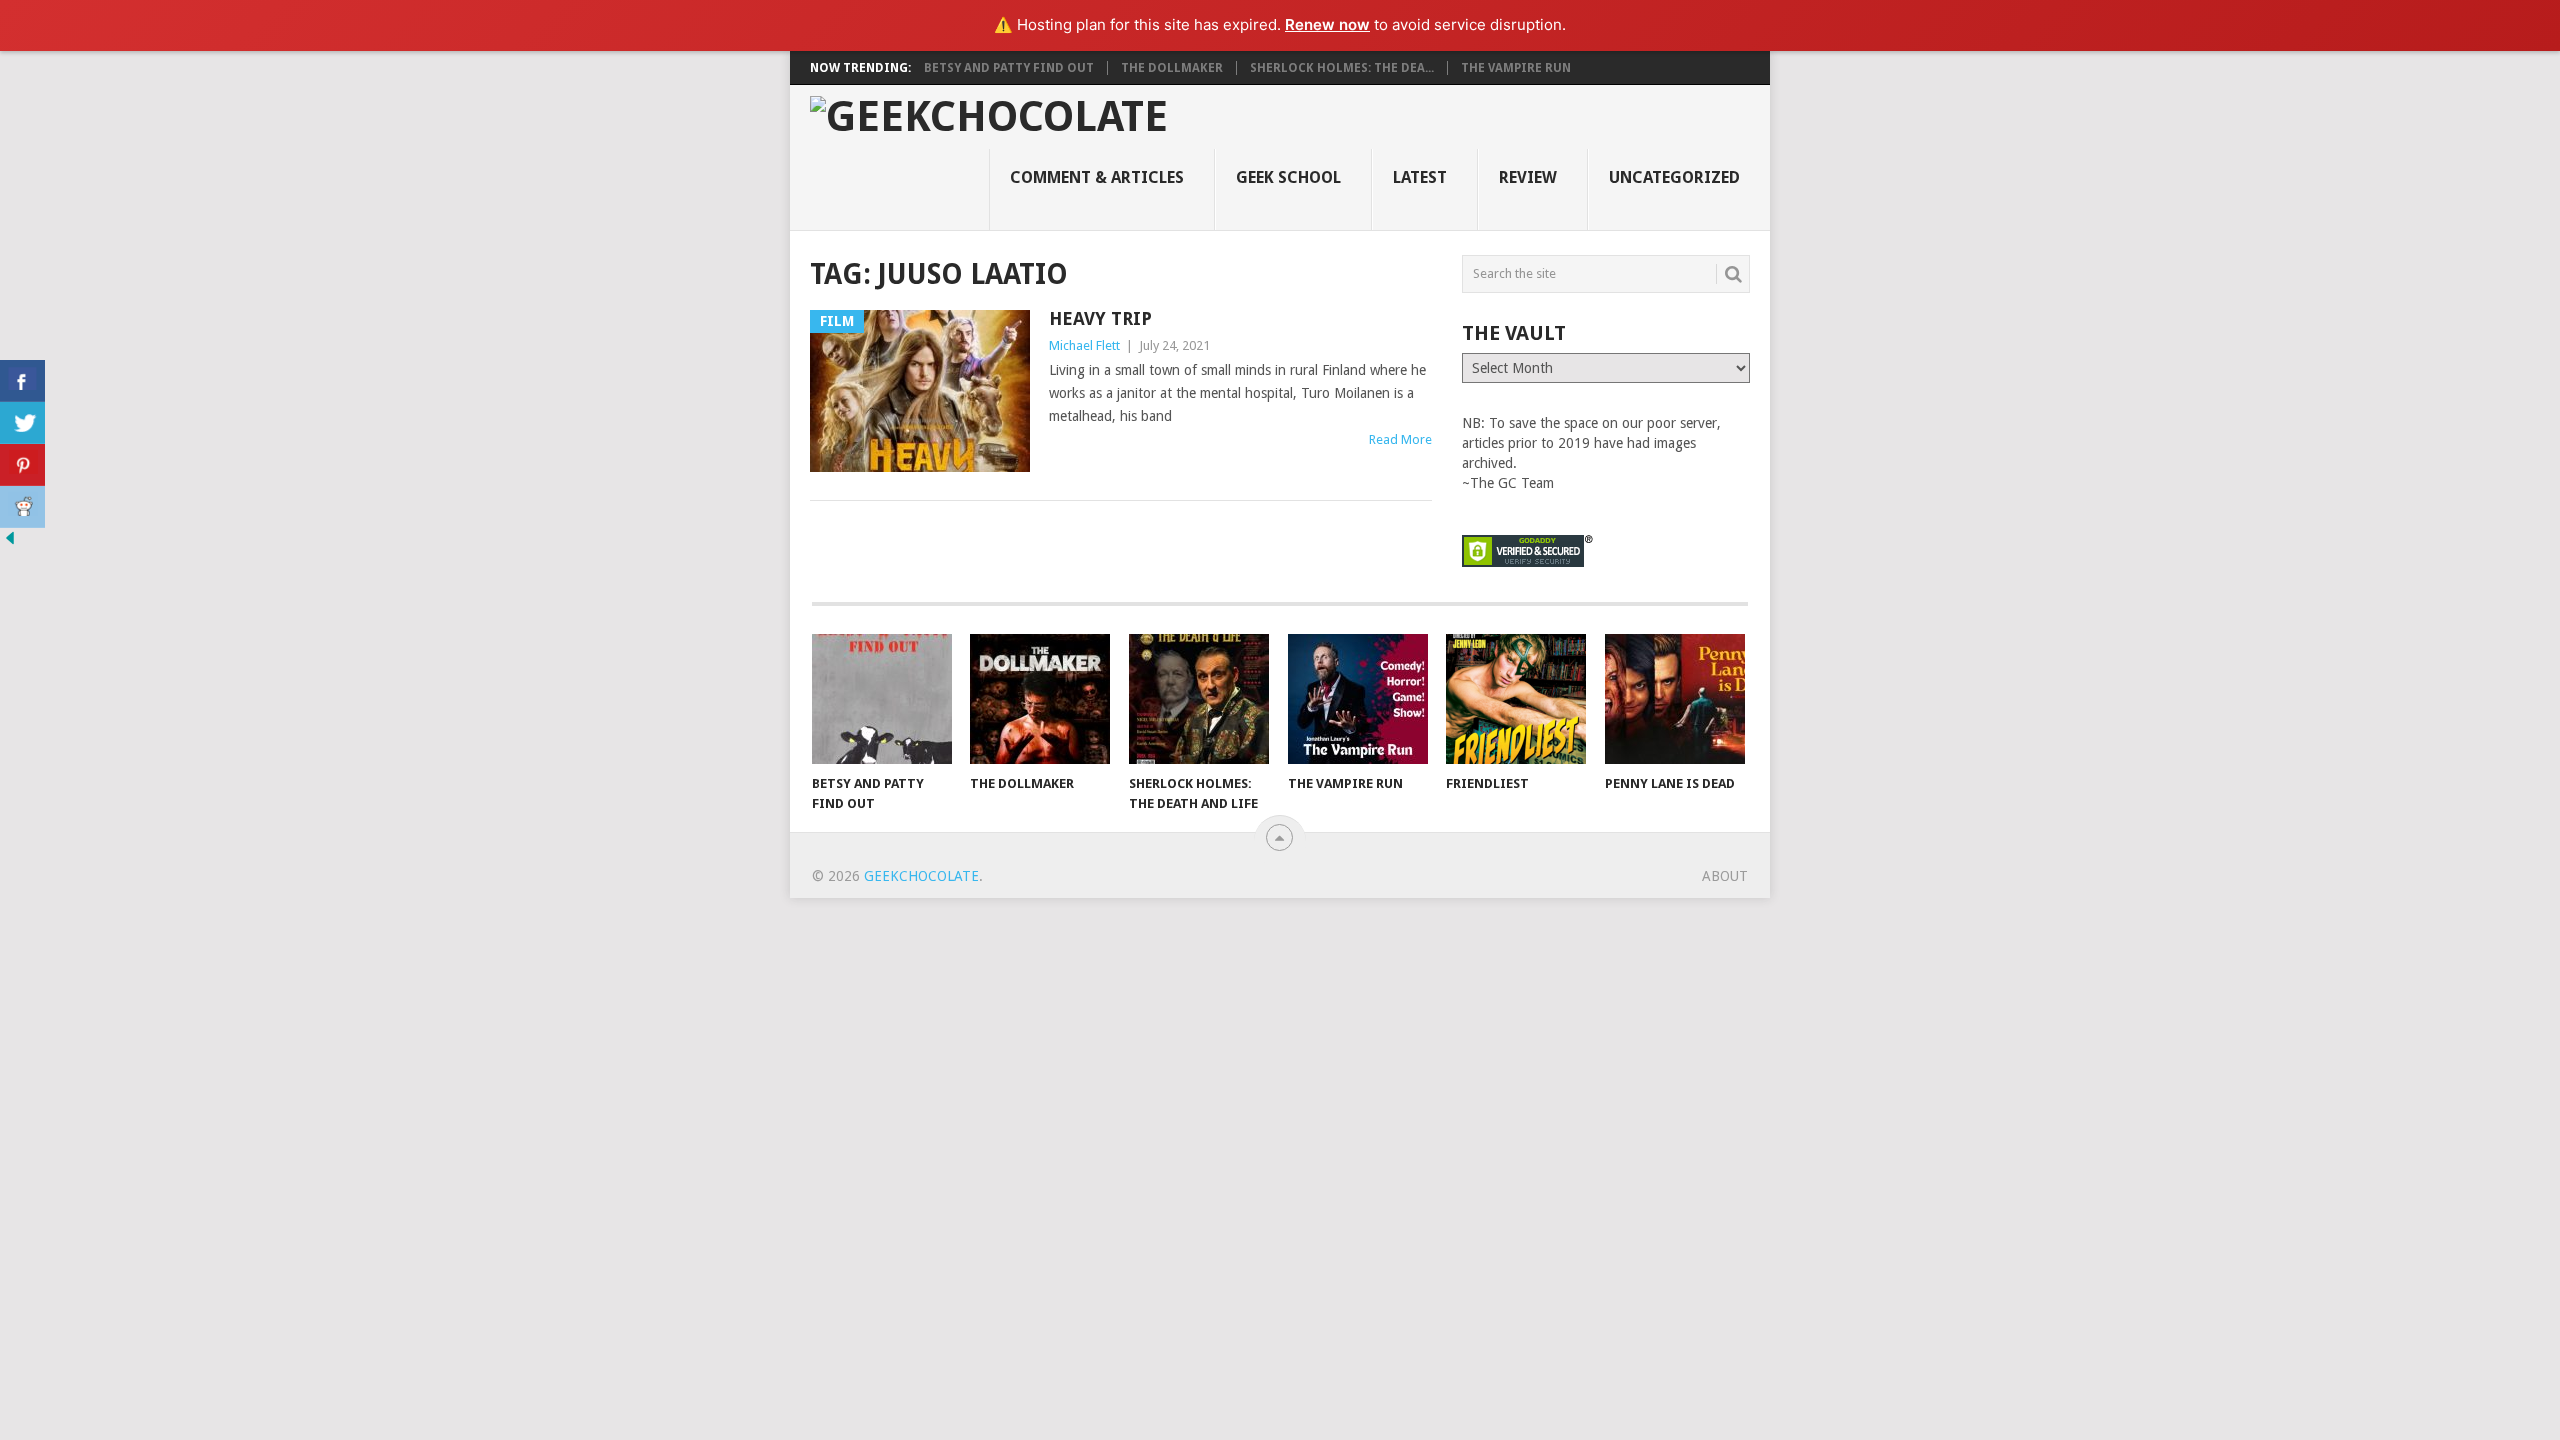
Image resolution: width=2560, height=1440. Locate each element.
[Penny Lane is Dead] (1675, 699)
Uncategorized (1674, 177)
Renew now (1327, 24)
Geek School (1288, 177)
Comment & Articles (1097, 177)
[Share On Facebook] (22, 381)
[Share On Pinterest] (22, 465)
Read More (1400, 439)
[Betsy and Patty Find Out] (882, 699)
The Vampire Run (1516, 68)
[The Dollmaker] (1040, 699)
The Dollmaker (1172, 68)
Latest (1420, 177)
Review (1528, 177)
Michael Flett (1084, 345)
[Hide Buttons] (10, 543)
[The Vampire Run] (1358, 699)
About (1725, 876)
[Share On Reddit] (22, 507)
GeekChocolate (921, 876)
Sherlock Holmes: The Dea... (1342, 68)
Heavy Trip (1100, 318)
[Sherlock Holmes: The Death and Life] (1199, 699)
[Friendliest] (1516, 699)
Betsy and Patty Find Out (1009, 68)
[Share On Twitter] (22, 423)
